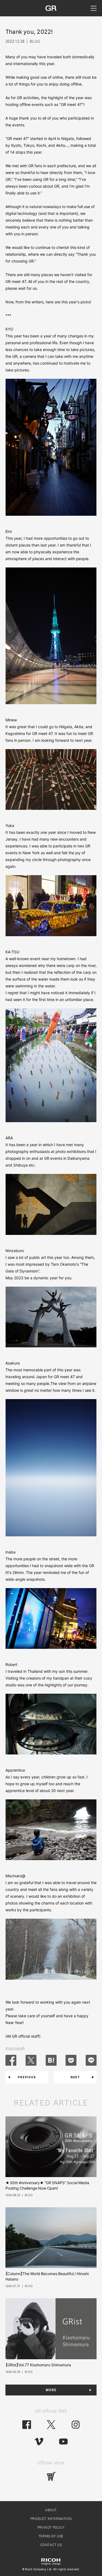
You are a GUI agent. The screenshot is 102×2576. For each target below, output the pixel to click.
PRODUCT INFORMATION (51, 2519)
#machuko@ (15, 2048)
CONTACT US (51, 2545)
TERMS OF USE (51, 2536)
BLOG (35, 41)
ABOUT (51, 2510)
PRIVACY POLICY (51, 2528)
